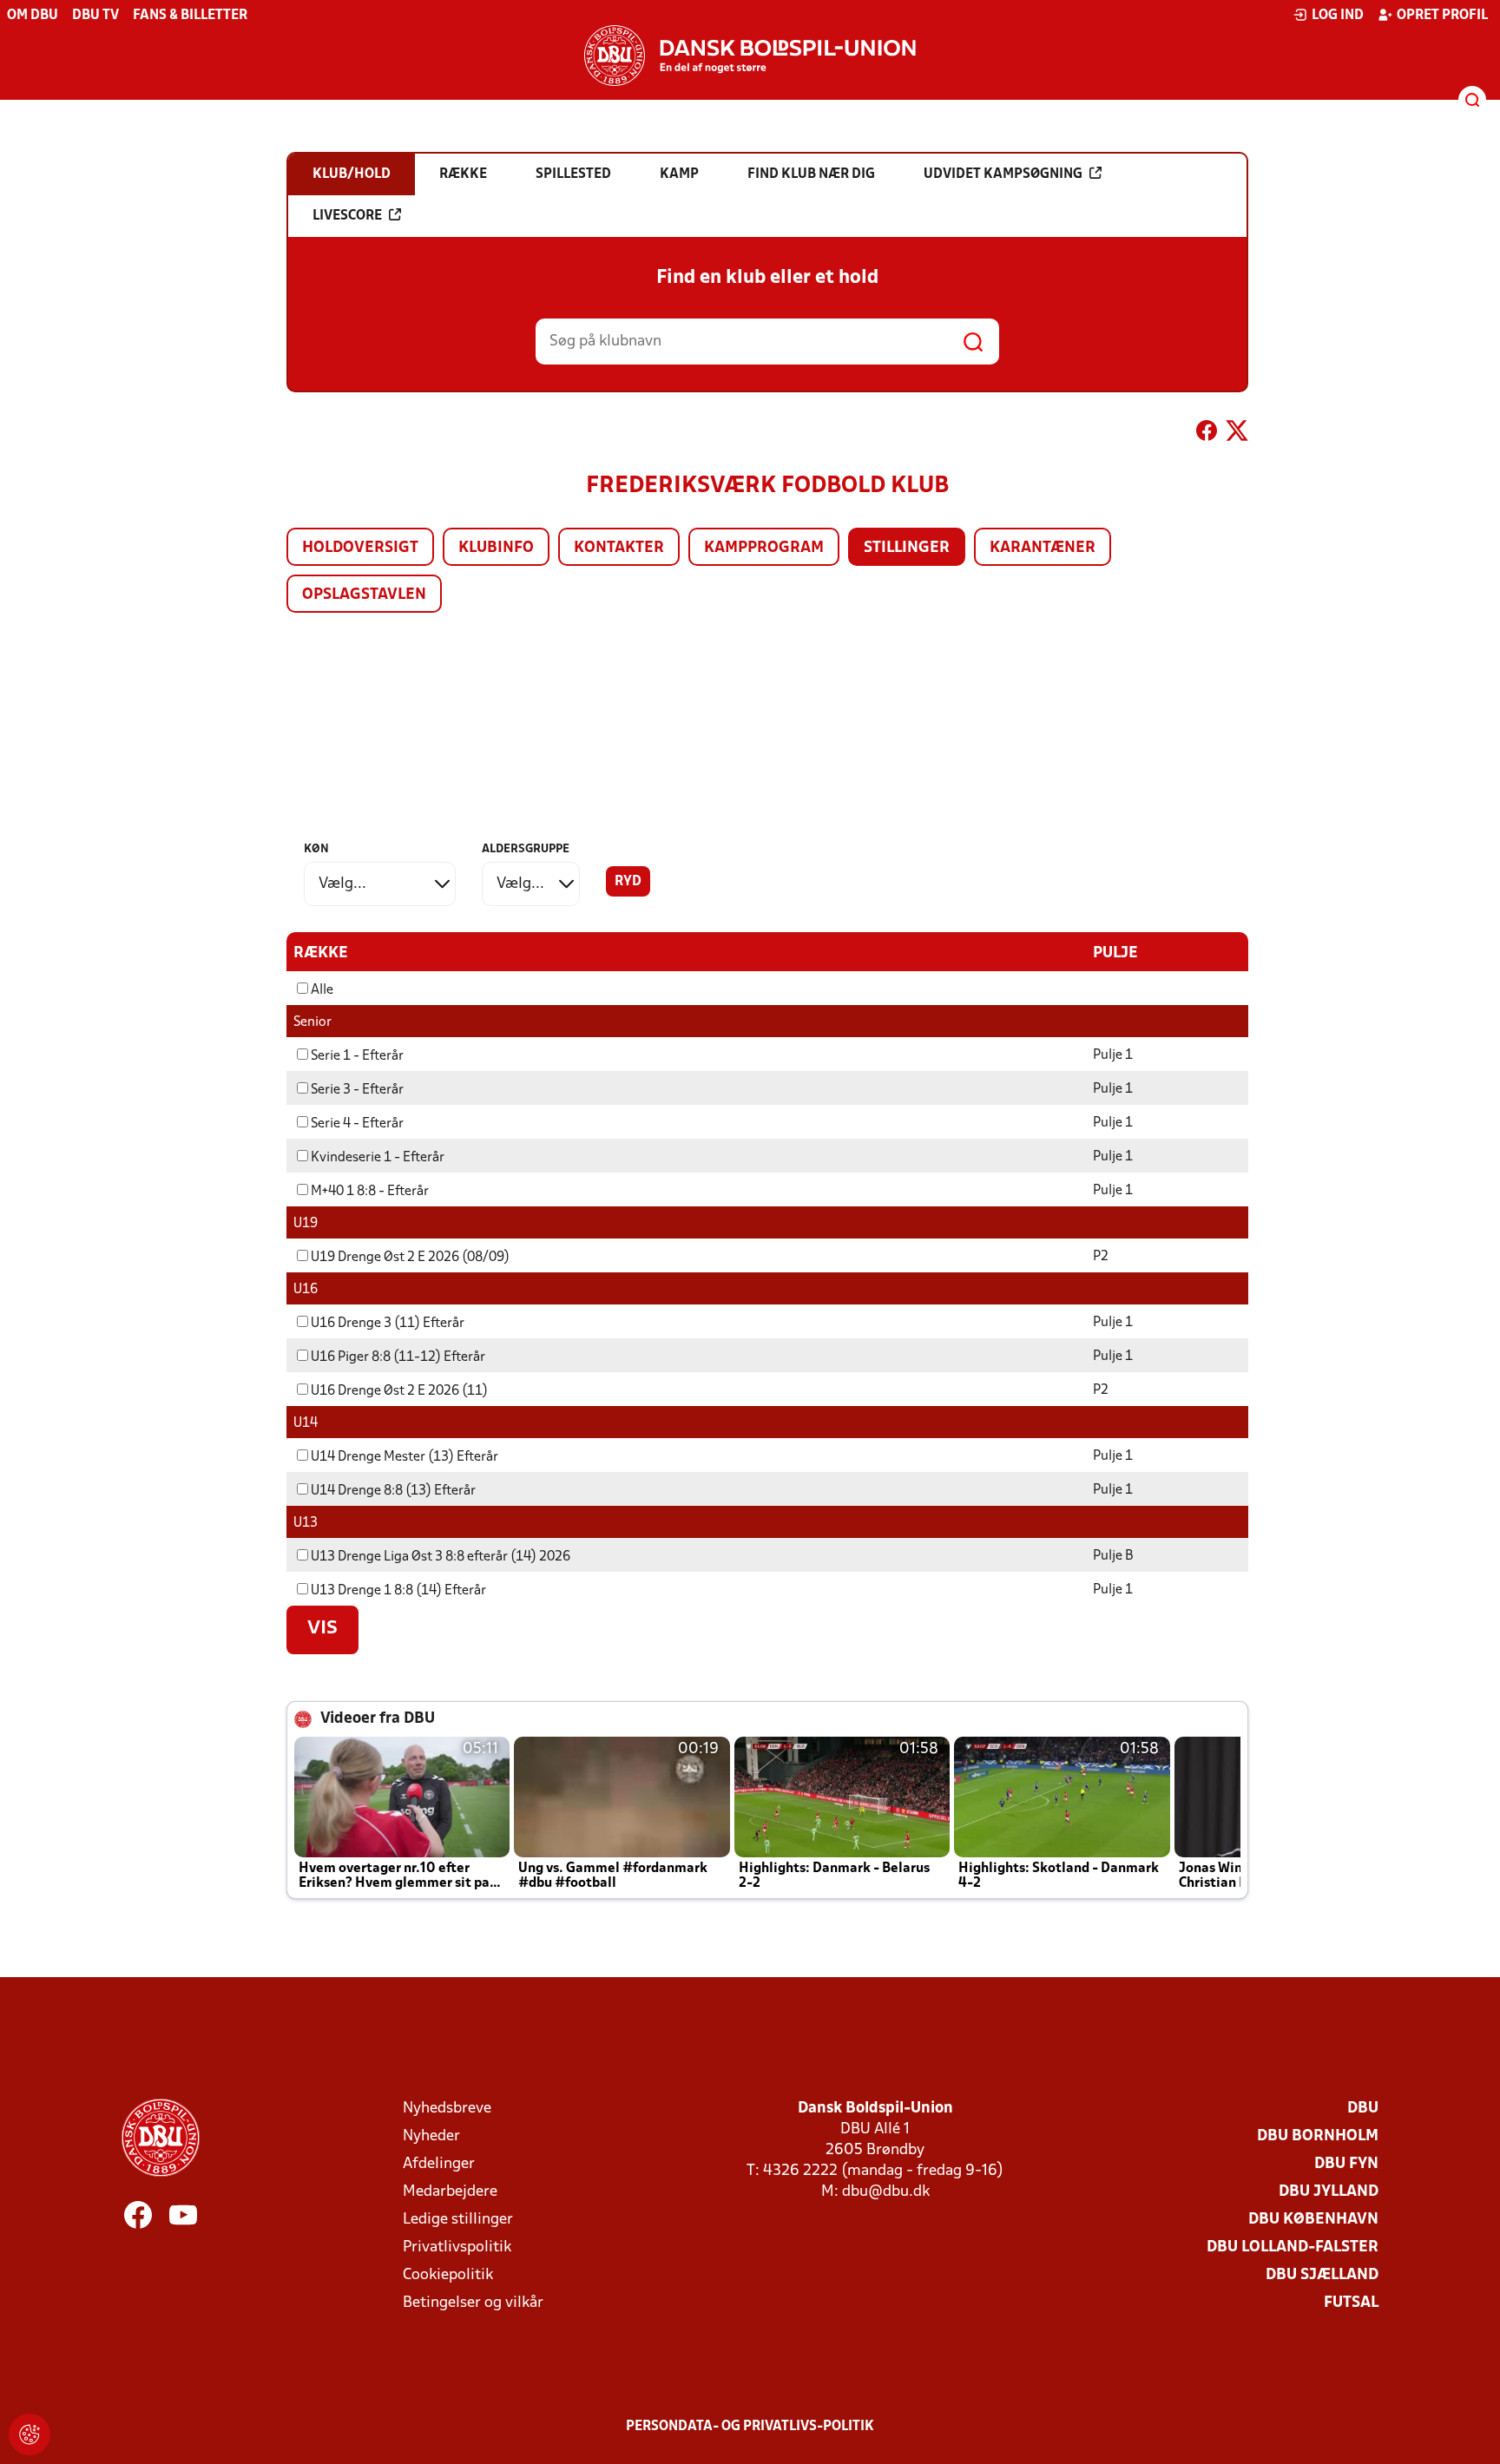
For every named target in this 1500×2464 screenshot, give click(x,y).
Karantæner (1043, 548)
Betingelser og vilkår (473, 2303)
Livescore (347, 216)
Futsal (1351, 2303)
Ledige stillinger (458, 2220)
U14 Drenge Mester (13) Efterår (405, 1457)
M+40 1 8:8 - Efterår (370, 1192)
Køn (316, 849)
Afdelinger (439, 2164)
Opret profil (1442, 16)
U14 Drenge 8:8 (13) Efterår (393, 1491)
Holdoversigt (360, 548)
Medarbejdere (450, 2192)
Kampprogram (764, 548)
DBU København (1313, 2220)
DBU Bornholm (1318, 2136)
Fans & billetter (190, 16)
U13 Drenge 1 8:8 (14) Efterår (398, 1591)
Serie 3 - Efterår (357, 1090)
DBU (1363, 2109)
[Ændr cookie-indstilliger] (30, 2434)
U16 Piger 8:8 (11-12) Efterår (398, 1357)
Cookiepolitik (448, 2275)
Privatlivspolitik (457, 2247)
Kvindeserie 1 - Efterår (378, 1158)
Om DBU (33, 16)
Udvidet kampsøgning (1003, 174)
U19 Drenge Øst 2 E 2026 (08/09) (410, 1258)
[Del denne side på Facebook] (1207, 434)
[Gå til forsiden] (750, 56)
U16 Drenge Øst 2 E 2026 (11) (399, 1391)
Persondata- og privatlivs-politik (750, 2427)
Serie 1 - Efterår (357, 1056)
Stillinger (907, 548)
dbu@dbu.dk (886, 2192)
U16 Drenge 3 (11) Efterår (388, 1324)
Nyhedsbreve (447, 2109)
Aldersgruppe (526, 849)
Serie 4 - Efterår (357, 1124)
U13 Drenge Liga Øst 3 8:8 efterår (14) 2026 (441, 1557)
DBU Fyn (1346, 2164)
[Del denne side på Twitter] (1237, 434)
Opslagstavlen (364, 595)
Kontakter (619, 548)
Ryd (628, 882)
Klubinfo (496, 548)
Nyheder (431, 2136)
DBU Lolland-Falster (1293, 2247)
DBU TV (95, 16)
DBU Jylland (1329, 2192)
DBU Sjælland (1322, 2275)
